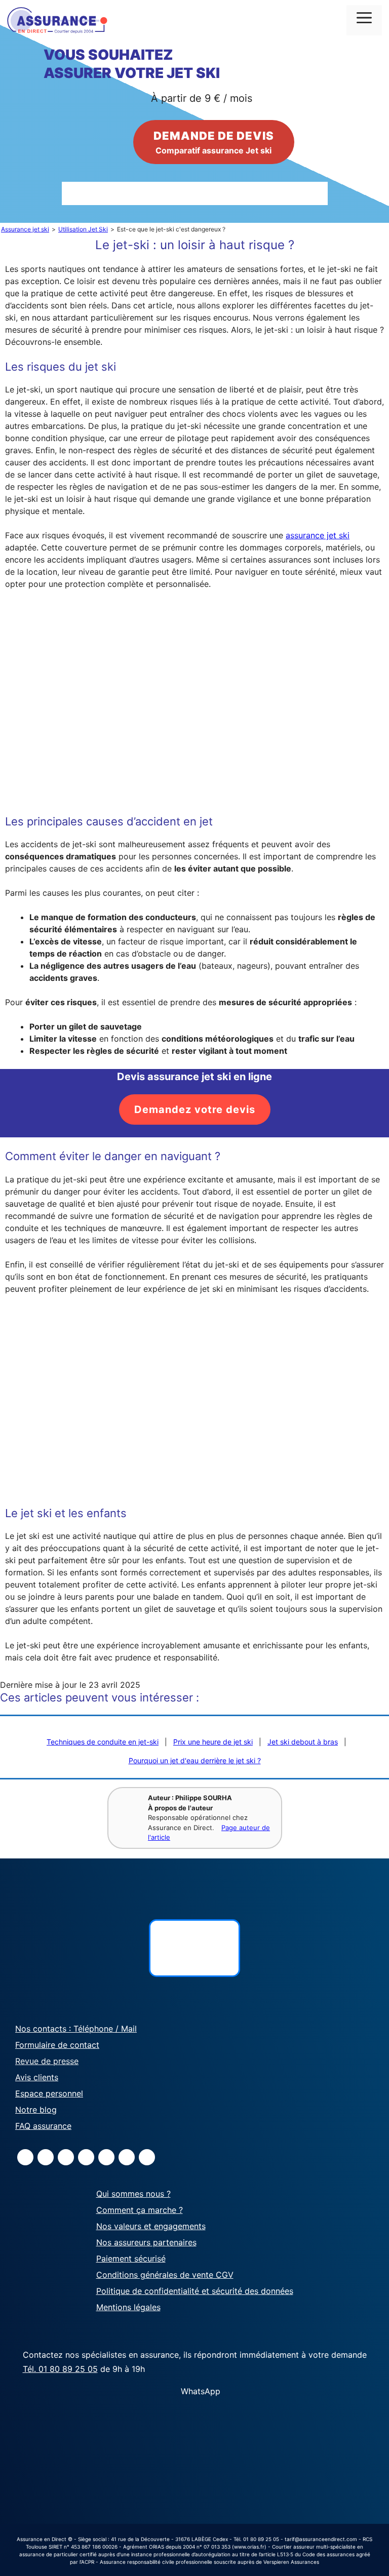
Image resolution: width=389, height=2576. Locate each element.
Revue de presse (47, 2061)
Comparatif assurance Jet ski (214, 142)
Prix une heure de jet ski (213, 1742)
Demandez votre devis (195, 1109)
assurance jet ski (318, 535)
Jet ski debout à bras (303, 1742)
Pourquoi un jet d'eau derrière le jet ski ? (195, 1760)
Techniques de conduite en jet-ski (103, 1742)
